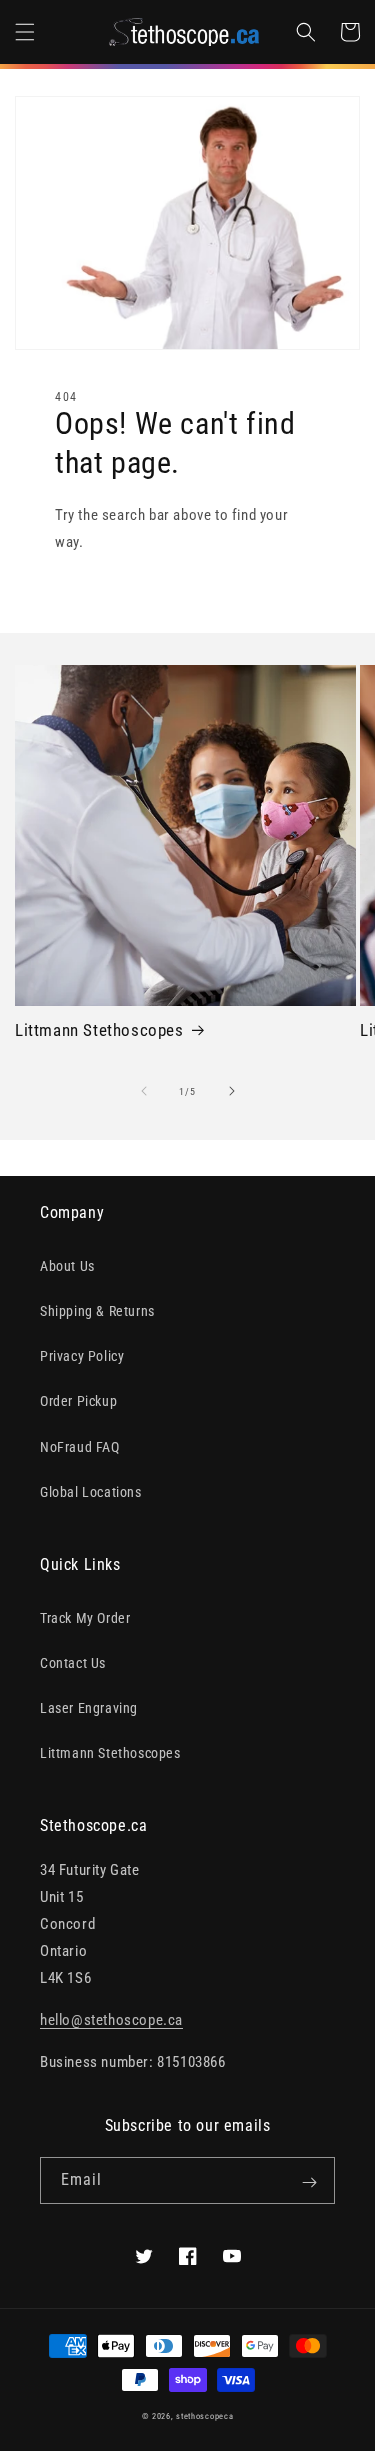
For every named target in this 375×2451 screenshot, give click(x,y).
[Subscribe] (309, 2182)
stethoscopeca (204, 2416)
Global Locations (91, 1492)
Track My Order (85, 1618)
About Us (67, 1266)
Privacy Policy (82, 1356)
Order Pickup (78, 1401)
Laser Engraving (89, 1708)
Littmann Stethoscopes (99, 1030)
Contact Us (73, 1663)
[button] (25, 32)
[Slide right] (232, 1091)
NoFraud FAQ (80, 1447)
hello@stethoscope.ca (111, 2020)
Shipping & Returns (97, 1311)
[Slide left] (144, 1091)
